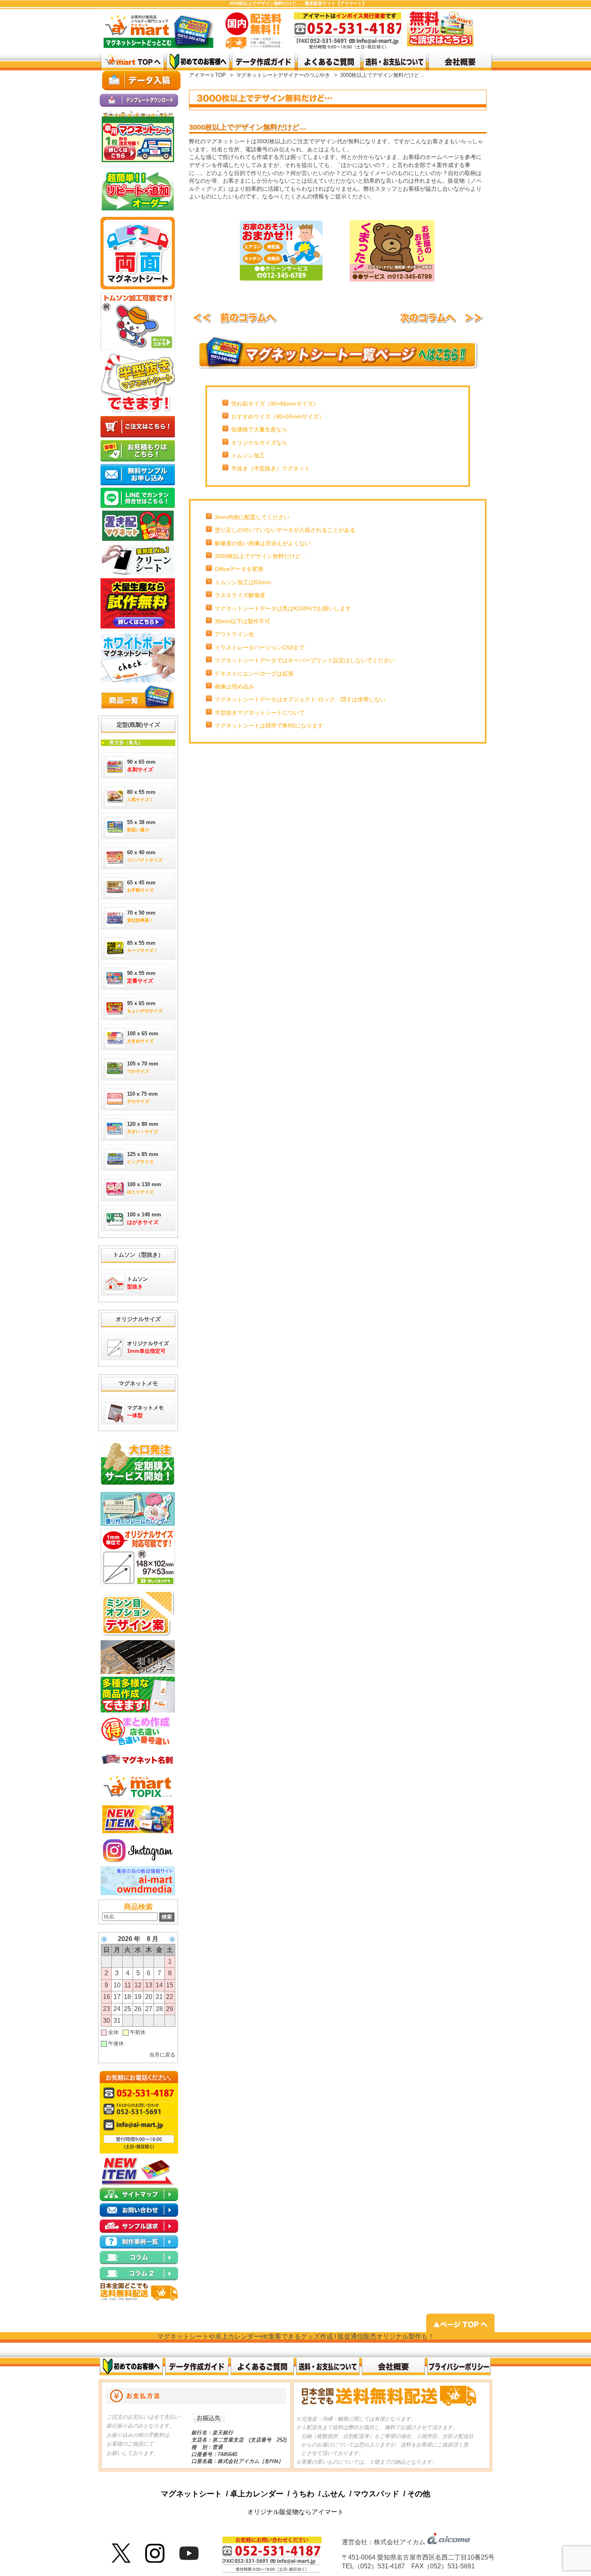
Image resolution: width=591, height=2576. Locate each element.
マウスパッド (376, 2494)
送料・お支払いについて (395, 62)
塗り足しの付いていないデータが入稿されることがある (285, 530)
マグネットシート (191, 2494)
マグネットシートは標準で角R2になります (269, 725)
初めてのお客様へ (131, 2367)
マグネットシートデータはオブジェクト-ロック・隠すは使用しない (300, 699)
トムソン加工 (248, 455)
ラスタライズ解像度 (240, 595)
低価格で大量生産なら (259, 429)
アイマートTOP (207, 75)
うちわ (303, 2494)
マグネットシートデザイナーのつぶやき (283, 75)
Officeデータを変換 (239, 569)
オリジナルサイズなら (259, 443)
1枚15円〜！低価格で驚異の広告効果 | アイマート (132, 62)
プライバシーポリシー (459, 2367)
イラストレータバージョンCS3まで (260, 647)
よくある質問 (329, 62)
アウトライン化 (234, 634)
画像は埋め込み (234, 686)
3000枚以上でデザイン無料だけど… (261, 556)
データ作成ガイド (264, 62)
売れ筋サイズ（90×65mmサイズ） (275, 404)
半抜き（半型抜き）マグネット (271, 468)
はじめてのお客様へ (198, 62)
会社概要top (460, 62)
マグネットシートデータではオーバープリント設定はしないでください (305, 660)
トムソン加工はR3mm (243, 582)
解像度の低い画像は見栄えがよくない (263, 543)
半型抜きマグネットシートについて (260, 713)
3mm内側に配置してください (252, 517)
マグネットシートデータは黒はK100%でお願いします (283, 608)
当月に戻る (162, 2055)
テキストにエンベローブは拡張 (254, 674)
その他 (419, 2494)
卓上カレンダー (257, 2494)
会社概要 (393, 2367)
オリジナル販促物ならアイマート (295, 2512)
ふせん (334, 2494)
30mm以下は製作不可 (242, 621)
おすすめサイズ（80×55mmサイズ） (278, 416)
